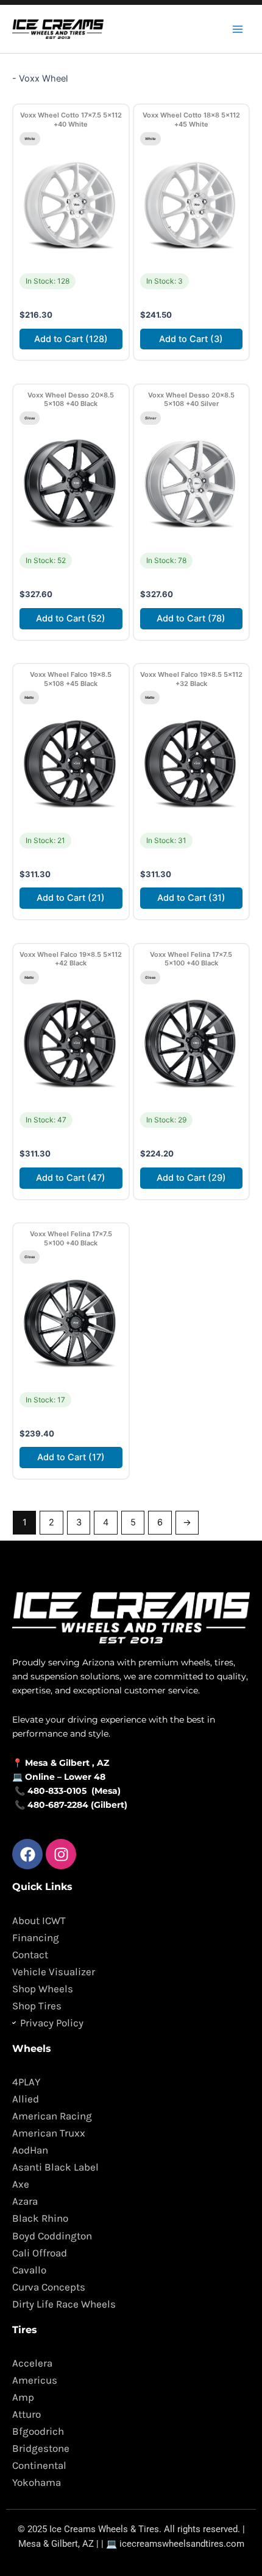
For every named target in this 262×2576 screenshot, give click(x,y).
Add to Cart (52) (71, 618)
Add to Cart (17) (71, 1457)
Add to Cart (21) (71, 898)
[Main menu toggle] (238, 29)
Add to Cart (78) (191, 618)
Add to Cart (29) (191, 1178)
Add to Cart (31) (191, 898)
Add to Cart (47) (71, 1178)
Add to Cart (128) (71, 339)
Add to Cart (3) (191, 339)
